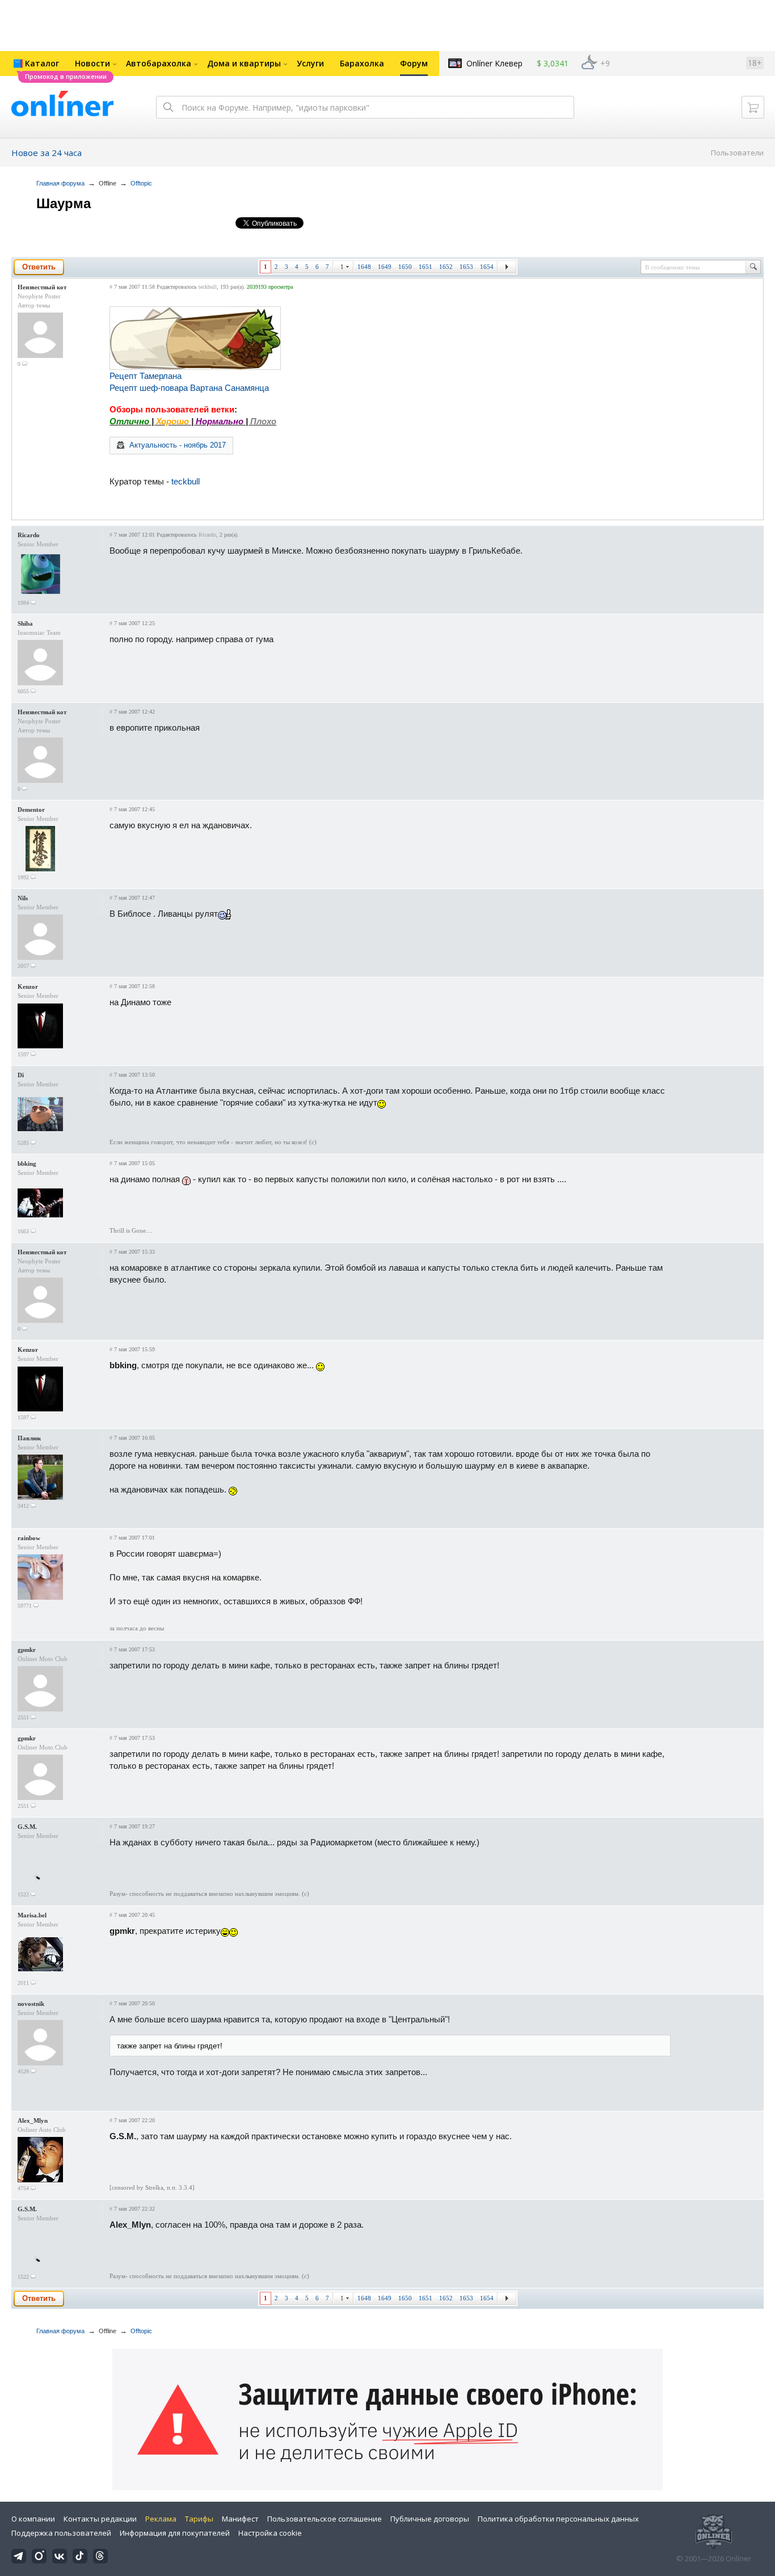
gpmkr (27, 1650)
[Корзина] (753, 107)
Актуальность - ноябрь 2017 (178, 445)
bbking (27, 1163)
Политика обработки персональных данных (558, 2519)
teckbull (208, 287)
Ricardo (29, 535)
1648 (364, 267)
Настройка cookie (270, 2533)
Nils (23, 898)
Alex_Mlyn (33, 2120)
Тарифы (199, 2519)
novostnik (31, 2004)
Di (21, 1075)
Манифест (240, 2519)
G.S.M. (27, 1827)
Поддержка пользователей (61, 2533)
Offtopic (141, 183)
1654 (487, 267)
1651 (426, 267)
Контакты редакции (100, 2519)
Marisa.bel (32, 1915)
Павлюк (29, 1438)
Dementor (31, 810)
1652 (446, 267)
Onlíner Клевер (494, 63)
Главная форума (60, 183)
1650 (405, 267)
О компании (33, 2519)
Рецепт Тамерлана (146, 376)
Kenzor (28, 986)
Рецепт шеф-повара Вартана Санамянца (189, 388)
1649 (385, 267)
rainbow (29, 1538)
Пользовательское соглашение (325, 2519)
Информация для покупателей (175, 2533)
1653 (466, 267)
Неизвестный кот (42, 287)
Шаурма (64, 203)
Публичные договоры (430, 2519)
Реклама (161, 2519)
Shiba (25, 623)
